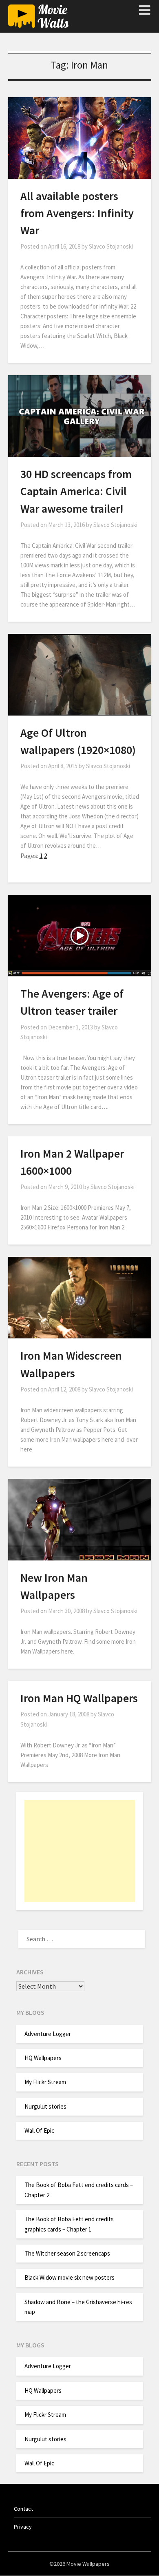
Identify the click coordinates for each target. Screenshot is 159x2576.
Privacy (23, 2527)
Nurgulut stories (45, 2106)
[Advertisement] (80, 1851)
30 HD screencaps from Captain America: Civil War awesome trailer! (76, 491)
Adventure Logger (48, 2034)
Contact (23, 2509)
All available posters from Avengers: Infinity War (77, 213)
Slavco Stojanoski (111, 246)
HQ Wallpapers (43, 2058)
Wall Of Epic (39, 2130)
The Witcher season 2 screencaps (67, 2253)
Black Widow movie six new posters (70, 2277)
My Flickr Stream (45, 2082)
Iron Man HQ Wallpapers (79, 1698)
